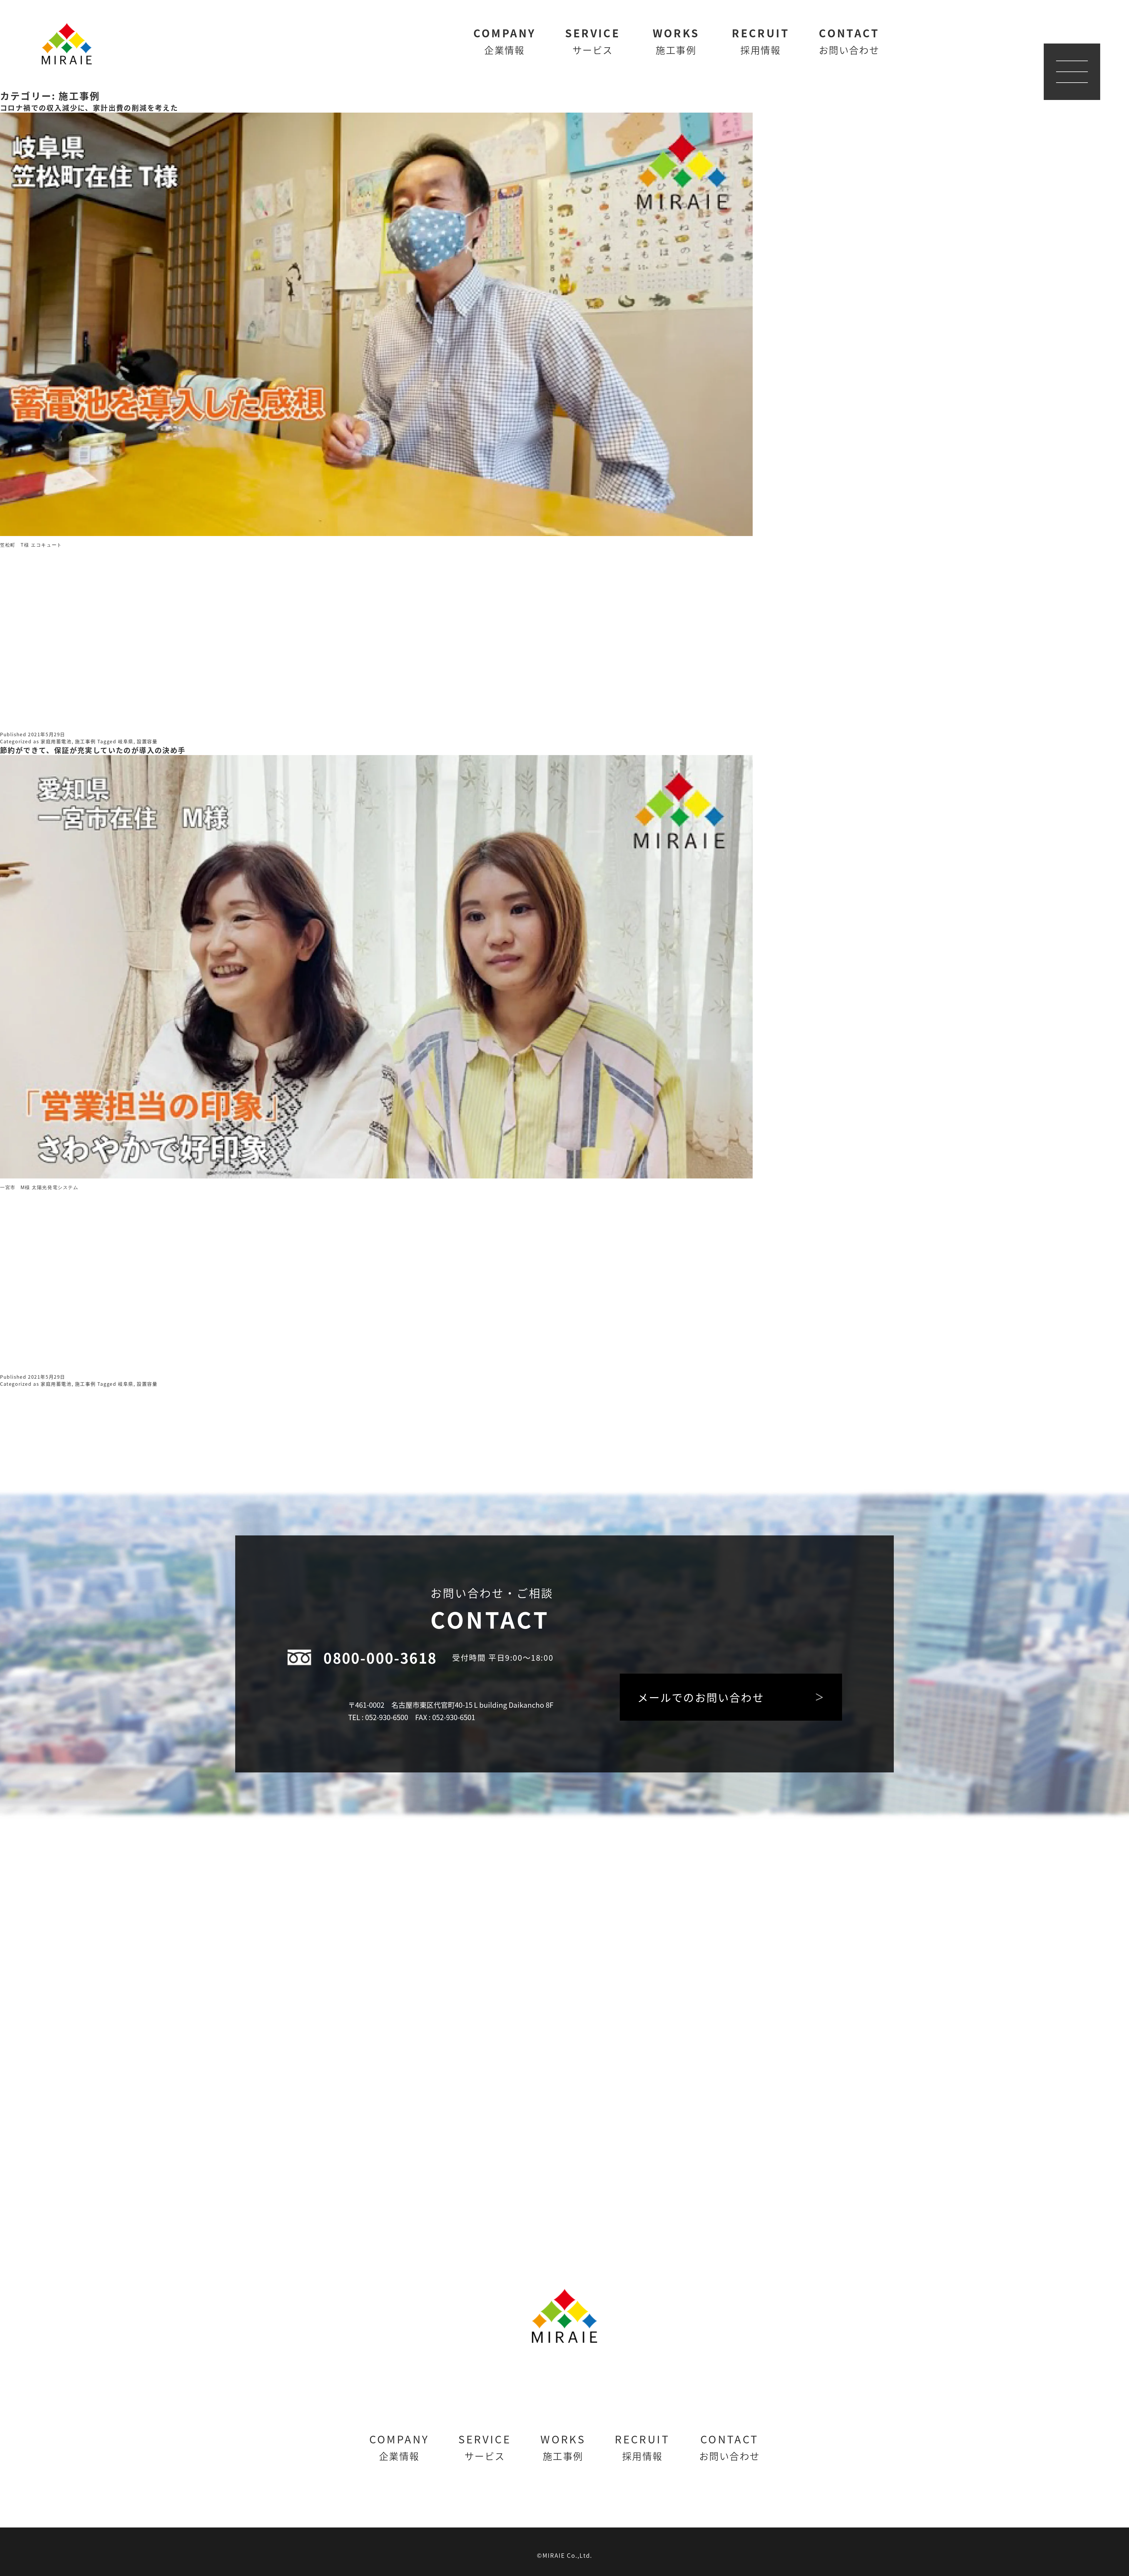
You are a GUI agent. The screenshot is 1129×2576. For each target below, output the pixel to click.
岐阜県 (126, 741)
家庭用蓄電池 (56, 741)
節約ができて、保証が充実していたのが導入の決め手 (93, 750)
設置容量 (147, 741)
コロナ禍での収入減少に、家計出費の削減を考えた (89, 107)
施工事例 (85, 741)
